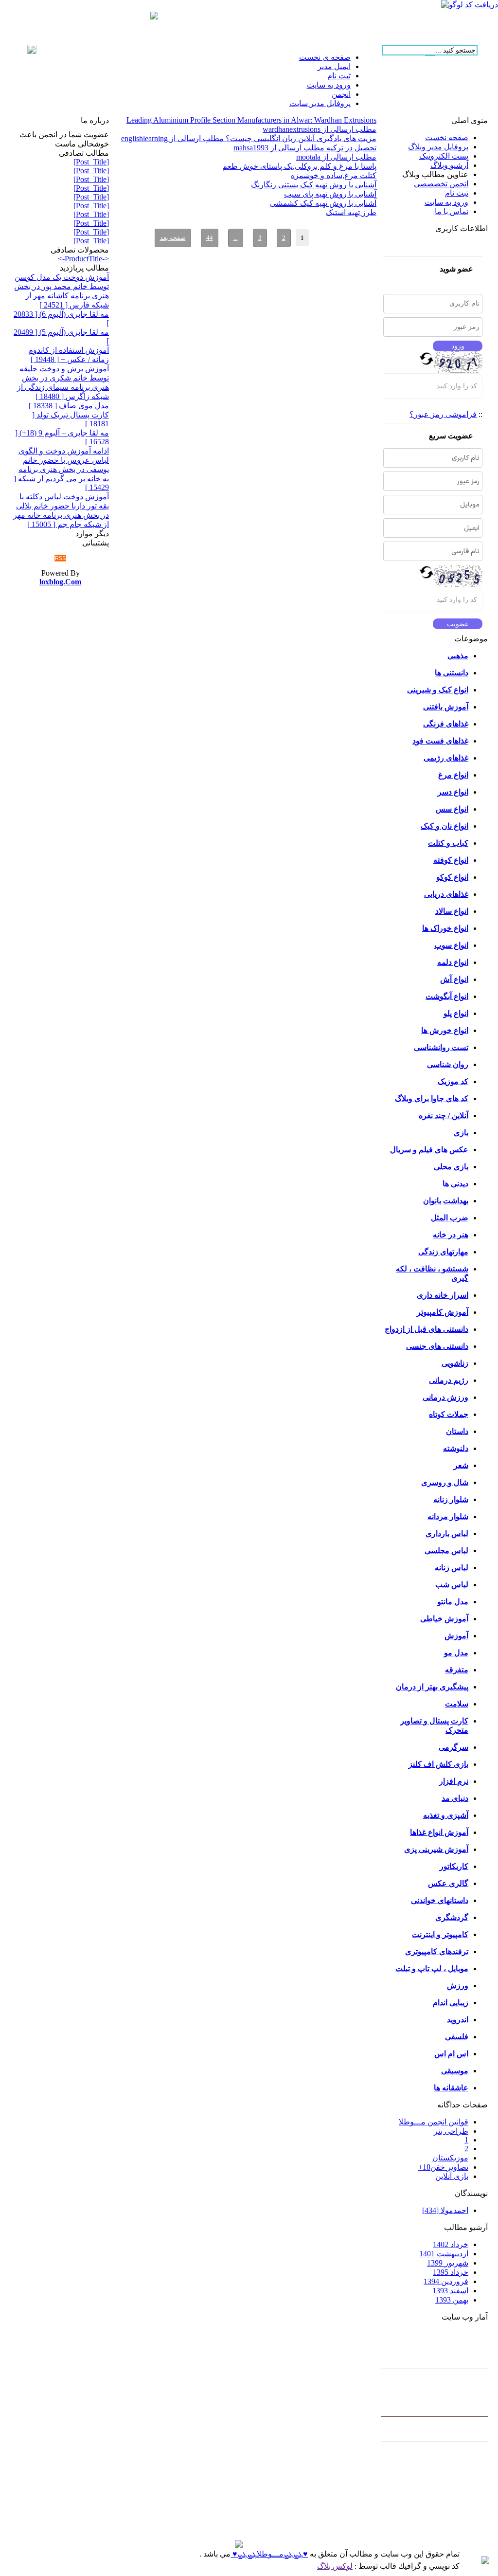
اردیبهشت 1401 (444, 2254)
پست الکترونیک (444, 156)
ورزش (458, 1986)
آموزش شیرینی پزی (436, 1849)
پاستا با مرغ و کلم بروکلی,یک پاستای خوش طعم (299, 166)
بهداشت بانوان (446, 1201)
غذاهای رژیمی (446, 758)
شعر (461, 1465)
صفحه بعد (173, 238)
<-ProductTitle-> (83, 259)
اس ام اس (451, 2054)
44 (210, 238)
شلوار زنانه (451, 1499)
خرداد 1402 (451, 2244)
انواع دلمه (453, 962)
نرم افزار (454, 1781)
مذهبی (458, 656)
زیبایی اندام (451, 2003)
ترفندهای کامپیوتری (437, 1951)
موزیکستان (450, 2158)
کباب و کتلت (448, 843)
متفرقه (457, 1670)
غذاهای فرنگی (446, 724)
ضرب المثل (450, 1218)
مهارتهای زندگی (443, 1252)
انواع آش (454, 979)
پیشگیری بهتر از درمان (432, 1687)
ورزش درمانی (445, 1397)
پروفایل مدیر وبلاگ (438, 147)
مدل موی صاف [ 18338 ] (69, 406)
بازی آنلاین (452, 2176)
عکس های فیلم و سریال (429, 1150)
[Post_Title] (91, 162)
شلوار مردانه (448, 1516)
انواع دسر (453, 792)
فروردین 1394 (446, 2281)
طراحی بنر (451, 2131)
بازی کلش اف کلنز (438, 1764)
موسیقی (455, 2071)
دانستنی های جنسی (437, 1346)
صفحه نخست (447, 137)
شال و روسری (445, 1482)
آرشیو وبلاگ (449, 165)
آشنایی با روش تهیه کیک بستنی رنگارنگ (314, 185)
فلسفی (457, 2037)
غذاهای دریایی (446, 894)
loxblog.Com (60, 582)
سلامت (457, 1704)
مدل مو (456, 1653)
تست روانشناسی (441, 1047)
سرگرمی (454, 1747)
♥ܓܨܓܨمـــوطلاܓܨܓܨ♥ (269, 2554)
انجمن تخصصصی (441, 184)
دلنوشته (456, 1448)
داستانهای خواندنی (440, 1900)
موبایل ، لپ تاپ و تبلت (432, 1968)
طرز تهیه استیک (351, 212)
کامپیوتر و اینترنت (440, 1934)
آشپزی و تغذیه (446, 1815)
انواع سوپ (451, 945)
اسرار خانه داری (443, 1295)
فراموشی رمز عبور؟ (443, 414)
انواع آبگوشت (447, 996)
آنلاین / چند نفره (444, 1116)
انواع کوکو (452, 877)
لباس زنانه (452, 1568)
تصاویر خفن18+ (443, 2167)
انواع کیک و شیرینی (438, 690)
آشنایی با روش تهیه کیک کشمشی (323, 203)
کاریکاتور (454, 1866)
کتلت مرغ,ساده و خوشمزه (334, 175)
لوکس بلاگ (335, 2566)
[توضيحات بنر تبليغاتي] (154, 17)
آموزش (456, 1636)
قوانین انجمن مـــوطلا (434, 2122)
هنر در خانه (451, 1235)
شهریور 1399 (448, 2263)
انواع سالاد (452, 911)
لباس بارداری (447, 1533)
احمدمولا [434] (445, 2210)
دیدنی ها (455, 1184)
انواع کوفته (451, 860)
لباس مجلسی (446, 1551)
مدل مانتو (453, 1602)
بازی (461, 1133)
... (236, 238)
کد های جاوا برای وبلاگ (432, 1098)
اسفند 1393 (450, 2291)
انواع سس (452, 809)
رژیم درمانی (449, 1380)
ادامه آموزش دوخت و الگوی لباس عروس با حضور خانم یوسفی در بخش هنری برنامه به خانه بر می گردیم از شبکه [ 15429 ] (61, 469)
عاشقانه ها (451, 2088)
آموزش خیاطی (444, 1619)
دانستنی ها (452, 673)
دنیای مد (455, 1798)
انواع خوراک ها (445, 928)
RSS (60, 558)
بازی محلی (451, 1167)
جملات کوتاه (449, 1414)
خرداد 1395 (451, 2272)
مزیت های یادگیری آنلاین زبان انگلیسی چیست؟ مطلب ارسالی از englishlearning (249, 138)
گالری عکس (448, 1883)
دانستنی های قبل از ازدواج (427, 1329)
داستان (457, 1431)
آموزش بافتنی (446, 707)
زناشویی (455, 1363)
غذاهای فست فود (440, 741)
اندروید (458, 2020)
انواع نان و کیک (445, 826)
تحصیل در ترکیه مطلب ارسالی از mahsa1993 (305, 148)
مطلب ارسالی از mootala (336, 157)
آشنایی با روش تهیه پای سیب (330, 194)
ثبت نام (457, 193)
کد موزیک (453, 1081)
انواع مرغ (453, 775)
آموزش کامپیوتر (443, 1312)
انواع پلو (456, 1013)
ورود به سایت (446, 202)
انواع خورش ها (445, 1030)
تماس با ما (452, 211)
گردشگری (452, 1917)
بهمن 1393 (452, 2300)
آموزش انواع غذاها (439, 1832)
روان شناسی (448, 1064)
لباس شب (452, 1585)
